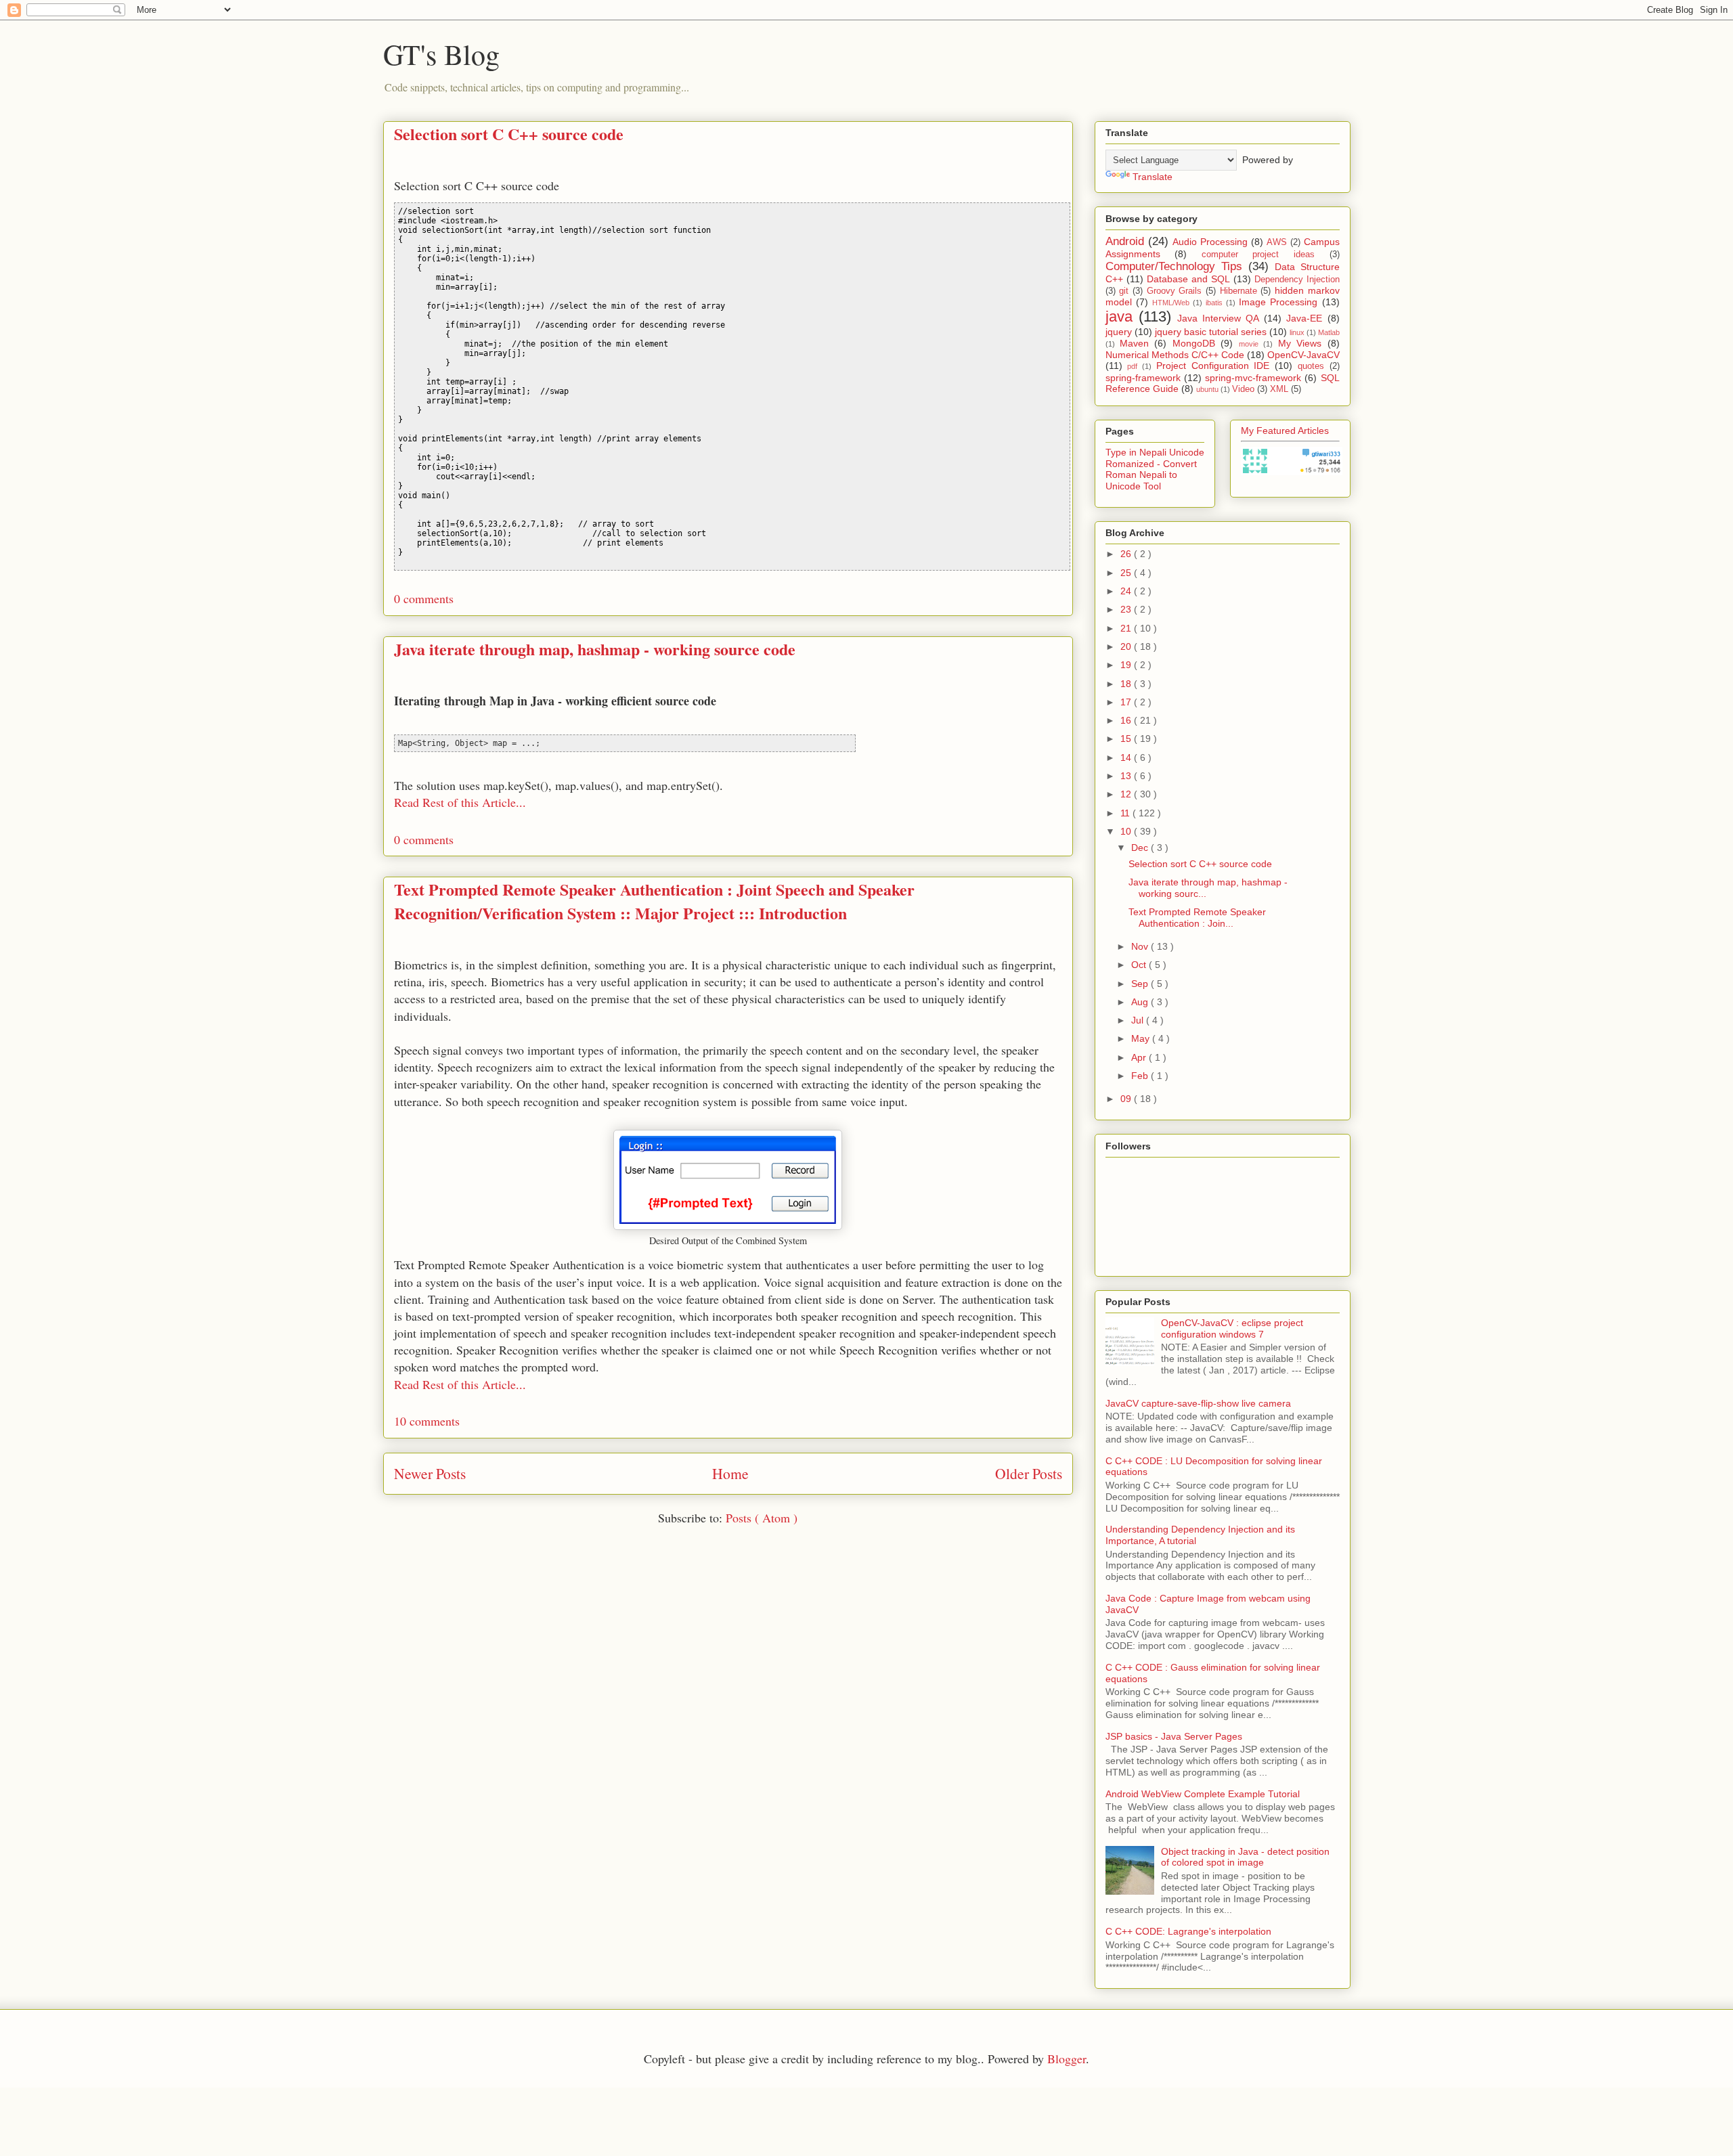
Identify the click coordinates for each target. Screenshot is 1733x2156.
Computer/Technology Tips (1174, 266)
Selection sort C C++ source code (509, 134)
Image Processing (1278, 302)
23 (1127, 609)
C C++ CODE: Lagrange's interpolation (1188, 1931)
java (1119, 316)
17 (1127, 702)
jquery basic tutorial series (1211, 332)
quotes (1311, 366)
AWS (1277, 242)
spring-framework (1143, 378)
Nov (1141, 946)
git (1124, 291)
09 (1127, 1099)
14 (1127, 757)
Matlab (1329, 332)
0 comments (424, 598)
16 (1127, 720)
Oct (1140, 965)
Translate (1153, 177)
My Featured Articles (1285, 431)
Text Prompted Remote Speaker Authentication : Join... (1197, 918)
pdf (1132, 366)
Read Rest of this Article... (460, 802)
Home (730, 1473)
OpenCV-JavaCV (1303, 355)
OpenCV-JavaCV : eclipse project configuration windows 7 (1232, 1328)
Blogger (1067, 2059)
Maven (1134, 343)
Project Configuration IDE (1213, 366)
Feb (1141, 1076)
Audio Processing (1210, 242)
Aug (1141, 1002)
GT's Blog (441, 54)
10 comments (427, 1421)
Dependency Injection (1297, 280)
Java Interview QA (1218, 318)
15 (1127, 739)
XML (1279, 389)
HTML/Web (1171, 303)
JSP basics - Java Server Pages (1174, 1736)
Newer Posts (430, 1473)
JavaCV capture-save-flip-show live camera (1198, 1403)
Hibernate (1238, 291)
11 (1126, 813)
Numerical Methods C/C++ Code (1175, 355)
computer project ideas (1258, 255)
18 (1127, 684)
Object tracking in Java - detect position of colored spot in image (1245, 1857)
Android (1125, 241)
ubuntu (1207, 389)
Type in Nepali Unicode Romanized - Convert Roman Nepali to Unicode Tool (1155, 469)
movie (1249, 344)
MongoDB (1194, 343)
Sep (1141, 984)
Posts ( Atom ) (762, 1518)
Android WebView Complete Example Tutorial (1203, 1794)
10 (1127, 831)
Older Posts (1029, 1473)
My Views (1300, 343)
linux (1297, 332)
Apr (1140, 1057)
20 (1127, 646)
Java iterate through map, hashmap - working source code (595, 649)
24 (1127, 591)
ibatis (1214, 303)
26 (1127, 554)
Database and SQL (1188, 279)
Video (1243, 389)
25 (1127, 573)
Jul (1139, 1020)
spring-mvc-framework (1253, 378)
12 (1127, 794)
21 (1127, 628)
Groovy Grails (1175, 291)
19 (1127, 665)
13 (1127, 776)
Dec (1141, 848)
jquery (1119, 332)
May (1142, 1038)
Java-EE (1304, 318)
